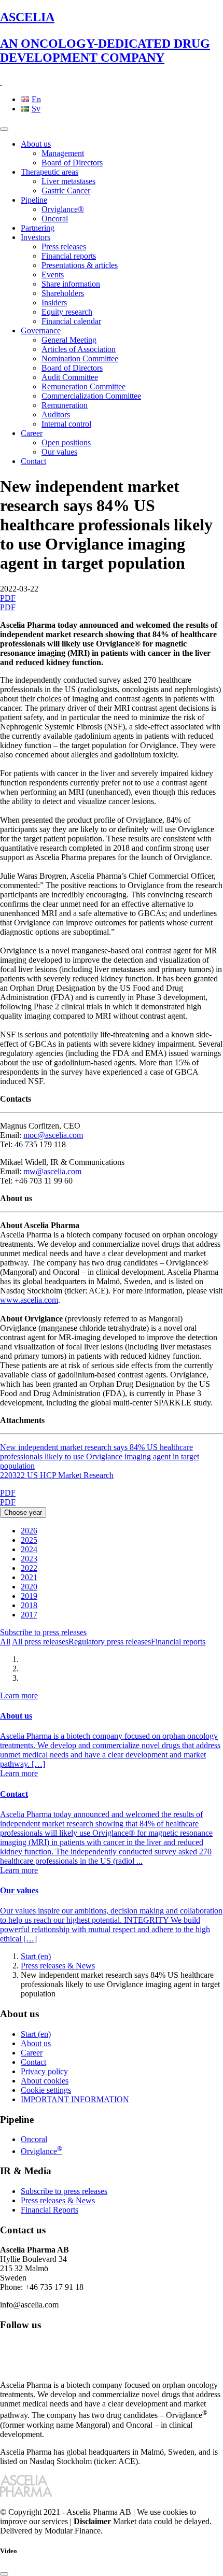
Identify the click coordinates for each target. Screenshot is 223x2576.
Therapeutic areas (50, 172)
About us (36, 144)
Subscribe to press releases (43, 1632)
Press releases (64, 247)
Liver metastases (68, 181)
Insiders (54, 302)
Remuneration (65, 405)
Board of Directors (72, 163)
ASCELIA (105, 37)
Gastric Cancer (66, 191)
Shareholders (63, 293)
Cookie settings (46, 2090)
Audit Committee (70, 377)
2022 (29, 1568)
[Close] (4, 2574)
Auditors (56, 414)
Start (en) (36, 1956)
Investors (36, 237)
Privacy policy (44, 2071)
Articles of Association (79, 349)
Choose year (23, 1512)
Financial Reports (50, 2210)
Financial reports (69, 256)
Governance (41, 330)
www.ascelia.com (29, 1300)
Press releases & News (58, 1966)
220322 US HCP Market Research (57, 1475)
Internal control (66, 424)
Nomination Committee (80, 358)
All (5, 1642)
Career (32, 433)
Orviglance (41, 2151)
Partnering (38, 228)
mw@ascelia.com (52, 1171)
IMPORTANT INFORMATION (75, 2099)
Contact (33, 461)
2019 (29, 1596)
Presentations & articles (80, 265)
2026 (29, 1531)
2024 (29, 1549)
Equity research (67, 312)
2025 (29, 1540)
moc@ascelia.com (53, 1135)
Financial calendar (71, 321)
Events (53, 275)
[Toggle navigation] (4, 129)
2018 (29, 1605)
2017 (29, 1615)
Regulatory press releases (110, 1642)
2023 (29, 1559)
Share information (71, 284)
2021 (29, 1577)
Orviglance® (63, 209)
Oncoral (55, 219)
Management (63, 153)
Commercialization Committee (91, 396)
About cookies (45, 2081)
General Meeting (69, 340)
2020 (29, 1587)
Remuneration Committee (83, 386)
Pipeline (34, 200)
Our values (59, 452)
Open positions (66, 442)
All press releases (40, 1642)
